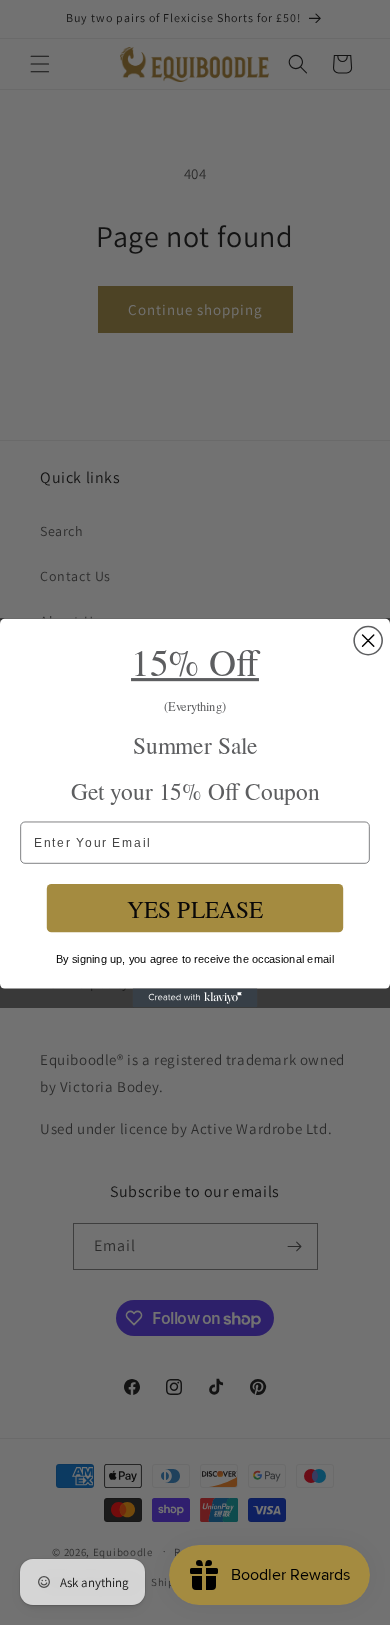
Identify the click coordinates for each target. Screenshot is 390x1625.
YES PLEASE (195, 907)
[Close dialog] (368, 640)
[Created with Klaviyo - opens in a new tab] (195, 997)
